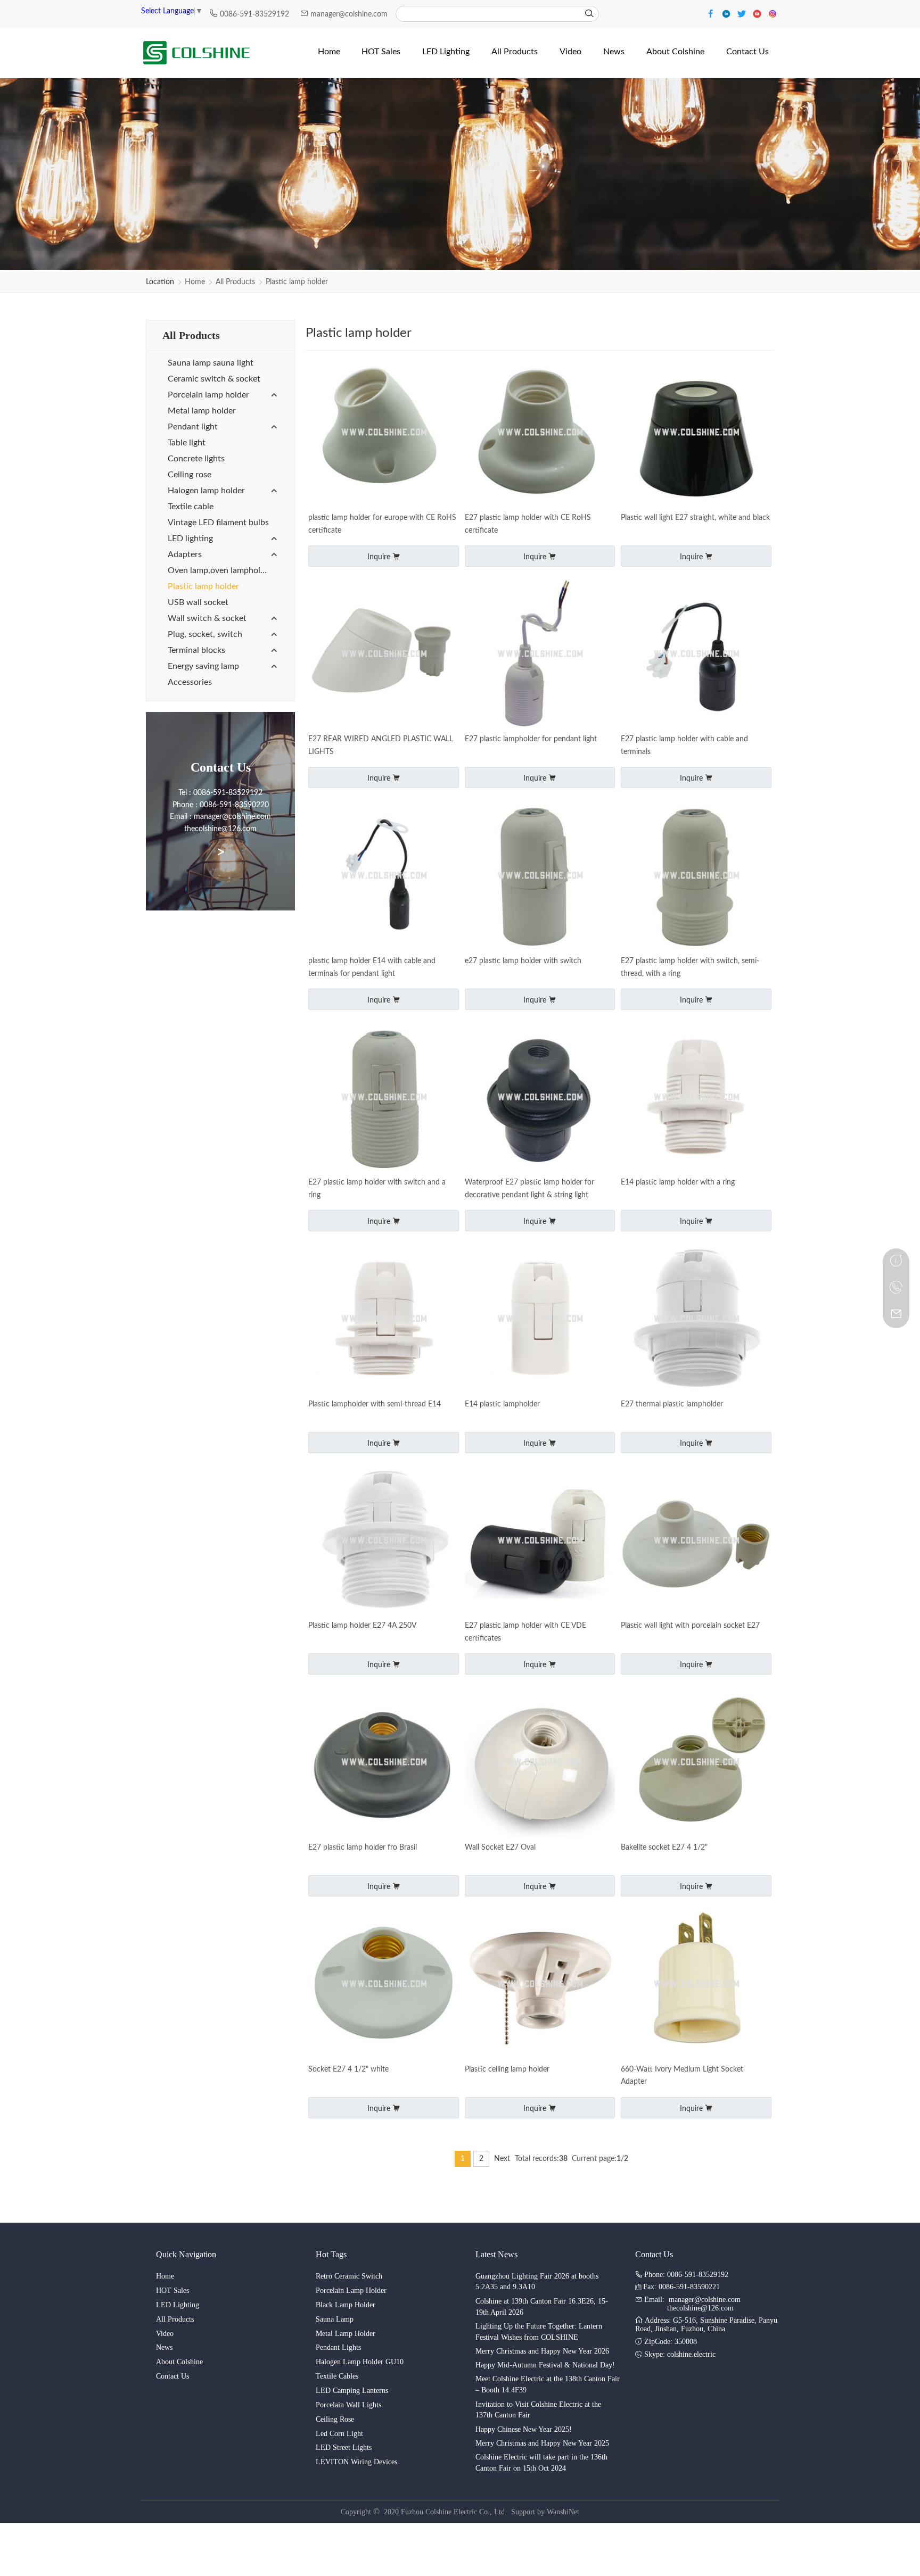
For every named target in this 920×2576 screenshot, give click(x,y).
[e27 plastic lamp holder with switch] (540, 876)
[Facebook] (712, 13)
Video (165, 2334)
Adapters (185, 554)
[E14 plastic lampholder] (540, 1319)
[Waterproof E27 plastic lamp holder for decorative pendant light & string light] (540, 1098)
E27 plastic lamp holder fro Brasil (363, 1848)
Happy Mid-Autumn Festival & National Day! (545, 2365)
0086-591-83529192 (256, 14)
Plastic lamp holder (297, 282)
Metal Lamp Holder (346, 2334)
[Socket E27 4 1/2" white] (384, 1985)
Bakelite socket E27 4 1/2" (664, 1848)
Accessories (190, 682)
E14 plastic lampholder (502, 1404)
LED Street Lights (344, 2447)
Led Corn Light (339, 2434)
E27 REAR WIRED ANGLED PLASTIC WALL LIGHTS (381, 746)
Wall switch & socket (207, 618)
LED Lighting (178, 2305)
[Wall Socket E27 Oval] (540, 1763)
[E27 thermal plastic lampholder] (696, 1319)
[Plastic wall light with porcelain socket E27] (696, 1541)
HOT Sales (172, 2291)
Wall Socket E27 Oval (500, 1848)
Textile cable (191, 507)
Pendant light (193, 427)
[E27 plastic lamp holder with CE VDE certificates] (540, 1541)
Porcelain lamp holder (208, 395)
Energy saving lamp (203, 666)
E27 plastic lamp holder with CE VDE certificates (525, 1632)
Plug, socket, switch (205, 634)
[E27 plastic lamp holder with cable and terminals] (696, 655)
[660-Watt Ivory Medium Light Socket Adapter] (696, 1985)
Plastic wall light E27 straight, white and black (695, 518)
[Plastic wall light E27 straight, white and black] (696, 433)
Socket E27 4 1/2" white (348, 2069)
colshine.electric (691, 2354)
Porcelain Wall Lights (348, 2405)
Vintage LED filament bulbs (218, 523)
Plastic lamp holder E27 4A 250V (362, 1626)
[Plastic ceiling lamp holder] (540, 1985)
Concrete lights (196, 459)
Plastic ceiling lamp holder (507, 2069)
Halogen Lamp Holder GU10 (360, 2362)
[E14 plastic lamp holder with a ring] (696, 1098)
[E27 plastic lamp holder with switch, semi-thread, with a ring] (696, 876)
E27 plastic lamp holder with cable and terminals (684, 746)
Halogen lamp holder (206, 491)
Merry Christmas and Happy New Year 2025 (542, 2443)
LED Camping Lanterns (352, 2391)
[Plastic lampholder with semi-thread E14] (384, 1319)
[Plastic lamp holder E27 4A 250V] (384, 1541)
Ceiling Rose (335, 2419)
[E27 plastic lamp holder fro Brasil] (384, 1763)
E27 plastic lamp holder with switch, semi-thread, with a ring (690, 967)
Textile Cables (337, 2376)
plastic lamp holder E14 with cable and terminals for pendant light (372, 967)
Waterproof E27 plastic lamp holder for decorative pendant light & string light (529, 1189)
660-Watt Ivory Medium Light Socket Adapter (682, 2076)
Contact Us (172, 2376)
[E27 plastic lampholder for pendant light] (540, 655)
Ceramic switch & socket (214, 379)
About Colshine (179, 2362)
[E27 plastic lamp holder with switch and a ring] (384, 1098)
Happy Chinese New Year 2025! (524, 2429)
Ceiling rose (190, 475)
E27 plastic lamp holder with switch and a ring (377, 1189)
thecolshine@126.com (700, 2308)
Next (502, 2159)
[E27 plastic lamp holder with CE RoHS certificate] (540, 433)
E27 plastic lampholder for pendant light (531, 739)
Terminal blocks (196, 650)
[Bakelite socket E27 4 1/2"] (696, 1763)
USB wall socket (198, 602)
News (164, 2347)
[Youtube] (758, 13)
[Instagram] (773, 13)
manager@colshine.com (349, 14)
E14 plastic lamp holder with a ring (678, 1182)
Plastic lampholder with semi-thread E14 (375, 1404)
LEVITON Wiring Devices (356, 2462)
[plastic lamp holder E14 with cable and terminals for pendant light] (384, 876)
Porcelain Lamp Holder (351, 2291)
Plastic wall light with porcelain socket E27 (690, 1626)
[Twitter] (743, 13)
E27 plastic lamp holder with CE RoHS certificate (528, 524)
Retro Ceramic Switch (349, 2276)
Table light (187, 443)
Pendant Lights (338, 2347)
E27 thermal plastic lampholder (672, 1404)
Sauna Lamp (335, 2319)
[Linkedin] (728, 13)
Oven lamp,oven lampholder (220, 570)
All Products (235, 282)
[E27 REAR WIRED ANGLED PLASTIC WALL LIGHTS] (384, 655)
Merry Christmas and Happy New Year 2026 (542, 2351)
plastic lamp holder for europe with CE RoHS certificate (382, 524)
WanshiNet (563, 2512)
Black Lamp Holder (346, 2305)
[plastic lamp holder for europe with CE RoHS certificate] (384, 433)
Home (195, 282)
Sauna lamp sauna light (211, 363)
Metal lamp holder (202, 411)
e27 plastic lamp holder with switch (523, 961)
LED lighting (190, 539)
